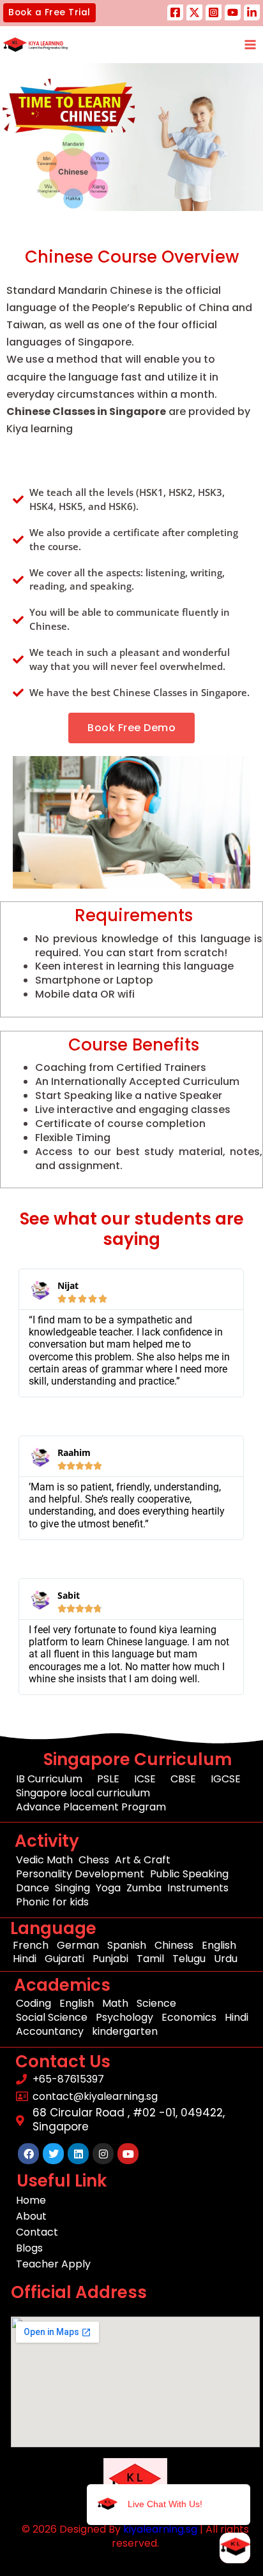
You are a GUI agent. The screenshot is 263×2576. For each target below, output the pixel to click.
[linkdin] (252, 12)
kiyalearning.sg (160, 2529)
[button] (49, 13)
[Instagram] (214, 12)
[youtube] (233, 12)
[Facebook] (175, 12)
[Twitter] (194, 12)
